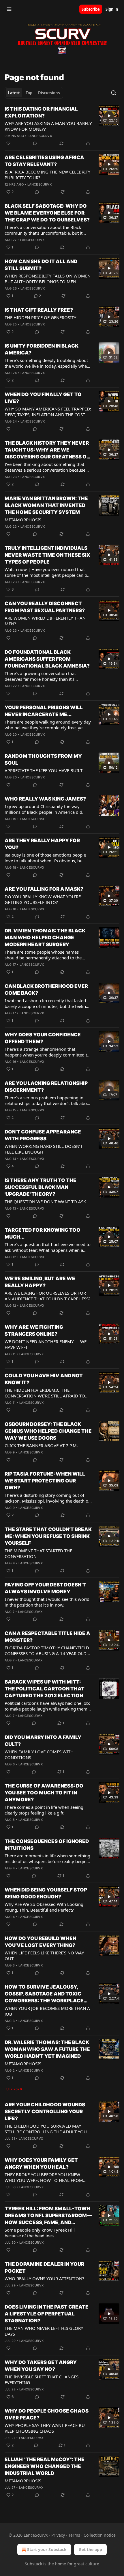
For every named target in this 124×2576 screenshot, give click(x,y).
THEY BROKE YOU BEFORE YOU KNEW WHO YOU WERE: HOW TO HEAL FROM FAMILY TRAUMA (44, 2177)
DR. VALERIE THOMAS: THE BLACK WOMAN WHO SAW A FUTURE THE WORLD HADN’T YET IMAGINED (47, 2049)
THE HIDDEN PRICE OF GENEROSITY (40, 317)
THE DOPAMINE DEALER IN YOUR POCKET (44, 2268)
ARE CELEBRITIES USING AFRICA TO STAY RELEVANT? (44, 161)
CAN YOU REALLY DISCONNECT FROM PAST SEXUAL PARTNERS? (45, 607)
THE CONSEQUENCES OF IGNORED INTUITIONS (47, 1845)
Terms (74, 2535)
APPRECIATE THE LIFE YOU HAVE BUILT (44, 770)
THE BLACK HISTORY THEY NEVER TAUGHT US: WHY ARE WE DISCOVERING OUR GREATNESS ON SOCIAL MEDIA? (47, 450)
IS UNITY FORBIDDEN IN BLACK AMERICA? (42, 349)
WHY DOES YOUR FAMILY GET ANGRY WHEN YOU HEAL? (41, 2164)
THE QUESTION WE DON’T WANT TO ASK (45, 1202)
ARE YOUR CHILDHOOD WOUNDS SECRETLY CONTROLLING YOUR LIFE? (45, 2112)
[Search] (114, 93)
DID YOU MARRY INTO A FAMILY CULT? (43, 1741)
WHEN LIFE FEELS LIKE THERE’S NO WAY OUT (44, 1956)
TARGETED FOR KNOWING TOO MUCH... (43, 1233)
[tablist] (34, 93)
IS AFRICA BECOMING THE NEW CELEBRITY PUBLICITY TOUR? (47, 175)
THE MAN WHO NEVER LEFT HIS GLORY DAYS (44, 2331)
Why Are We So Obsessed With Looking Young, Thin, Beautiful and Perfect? (44, 1907)
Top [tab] (29, 93)
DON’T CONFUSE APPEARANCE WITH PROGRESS (43, 1135)
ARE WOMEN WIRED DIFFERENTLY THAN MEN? (45, 621)
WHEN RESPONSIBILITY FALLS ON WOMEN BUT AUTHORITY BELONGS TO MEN (48, 279)
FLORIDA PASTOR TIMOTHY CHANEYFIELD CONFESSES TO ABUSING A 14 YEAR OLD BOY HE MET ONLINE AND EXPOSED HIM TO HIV (47, 1651)
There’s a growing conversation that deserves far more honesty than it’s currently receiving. (40, 676)
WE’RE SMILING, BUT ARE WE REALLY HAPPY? (40, 1282)
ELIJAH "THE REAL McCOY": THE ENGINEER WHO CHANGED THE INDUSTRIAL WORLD (45, 2466)
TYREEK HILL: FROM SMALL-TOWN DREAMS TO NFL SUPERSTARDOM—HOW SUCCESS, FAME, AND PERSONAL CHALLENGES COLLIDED (48, 2216)
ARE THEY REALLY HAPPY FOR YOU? (42, 844)
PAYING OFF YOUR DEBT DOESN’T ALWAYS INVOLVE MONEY (45, 1588)
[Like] (8, 143)
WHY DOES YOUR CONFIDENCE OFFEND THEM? (43, 1038)
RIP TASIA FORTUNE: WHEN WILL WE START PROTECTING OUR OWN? (45, 1481)
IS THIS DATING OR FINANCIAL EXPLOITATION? (41, 112)
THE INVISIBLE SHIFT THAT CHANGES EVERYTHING (42, 2380)
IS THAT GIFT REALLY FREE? (39, 310)
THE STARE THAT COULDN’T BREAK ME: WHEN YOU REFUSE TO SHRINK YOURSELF (48, 1536)
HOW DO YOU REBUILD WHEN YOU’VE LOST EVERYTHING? (40, 1942)
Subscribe (91, 9)
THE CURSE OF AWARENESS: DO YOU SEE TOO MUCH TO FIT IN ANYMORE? (44, 1793)
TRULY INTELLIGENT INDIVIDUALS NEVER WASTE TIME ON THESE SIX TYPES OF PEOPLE (47, 555)
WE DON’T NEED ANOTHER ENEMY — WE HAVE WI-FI (46, 1344)
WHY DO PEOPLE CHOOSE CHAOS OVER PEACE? (47, 2414)
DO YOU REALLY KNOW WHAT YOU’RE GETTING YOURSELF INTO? (43, 899)
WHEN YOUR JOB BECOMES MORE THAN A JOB (47, 2011)
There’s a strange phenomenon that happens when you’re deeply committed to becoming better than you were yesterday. (47, 1052)
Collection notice (100, 2535)
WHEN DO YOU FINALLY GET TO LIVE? (43, 398)
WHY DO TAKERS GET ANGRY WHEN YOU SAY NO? (41, 2366)
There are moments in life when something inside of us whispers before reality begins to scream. (47, 1858)
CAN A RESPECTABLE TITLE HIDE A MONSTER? (47, 1637)
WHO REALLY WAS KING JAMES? (45, 799)
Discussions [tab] (49, 93)
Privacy (58, 2535)
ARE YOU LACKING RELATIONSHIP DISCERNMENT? (46, 1087)
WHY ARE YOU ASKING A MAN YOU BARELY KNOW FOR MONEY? (48, 126)
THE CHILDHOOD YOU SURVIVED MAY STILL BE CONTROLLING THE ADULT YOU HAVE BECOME (46, 2129)
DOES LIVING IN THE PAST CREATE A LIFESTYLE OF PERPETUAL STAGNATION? (47, 2314)
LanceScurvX (40, 136)
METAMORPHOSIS (23, 520)
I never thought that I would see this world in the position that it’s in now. (47, 1602)
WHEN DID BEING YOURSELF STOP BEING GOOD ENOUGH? (46, 1893)
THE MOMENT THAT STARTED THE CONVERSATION (38, 1553)
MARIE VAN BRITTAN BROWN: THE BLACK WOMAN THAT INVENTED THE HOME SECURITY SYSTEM (46, 505)
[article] (62, 126)
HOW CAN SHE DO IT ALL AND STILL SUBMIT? (41, 265)
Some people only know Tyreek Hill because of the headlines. (40, 2233)
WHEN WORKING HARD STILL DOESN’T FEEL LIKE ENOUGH (44, 1149)
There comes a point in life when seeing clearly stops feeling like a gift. (44, 1810)
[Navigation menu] (9, 9)
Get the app (90, 2549)
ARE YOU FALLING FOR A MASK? (44, 889)
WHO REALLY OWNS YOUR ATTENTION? (44, 2278)
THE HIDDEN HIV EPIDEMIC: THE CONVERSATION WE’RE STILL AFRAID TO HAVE (45, 1393)
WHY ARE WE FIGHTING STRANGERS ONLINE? (34, 1331)
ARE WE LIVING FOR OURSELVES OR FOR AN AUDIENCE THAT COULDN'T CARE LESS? (48, 1296)
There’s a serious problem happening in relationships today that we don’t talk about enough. (48, 1100)
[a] (109, 116)
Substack (33, 2564)
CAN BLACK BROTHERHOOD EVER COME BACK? (46, 990)
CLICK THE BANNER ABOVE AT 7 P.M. (41, 1445)
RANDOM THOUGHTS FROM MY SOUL (43, 759)
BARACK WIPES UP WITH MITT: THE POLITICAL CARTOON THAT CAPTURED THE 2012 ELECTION (45, 1689)
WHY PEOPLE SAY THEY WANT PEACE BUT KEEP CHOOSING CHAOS (46, 2428)
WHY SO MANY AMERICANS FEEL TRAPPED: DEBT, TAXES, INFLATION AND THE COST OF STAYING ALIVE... (48, 412)
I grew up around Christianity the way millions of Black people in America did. (44, 809)
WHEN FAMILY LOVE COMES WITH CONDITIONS (39, 1754)
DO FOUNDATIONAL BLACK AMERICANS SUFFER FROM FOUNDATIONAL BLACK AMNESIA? (47, 659)
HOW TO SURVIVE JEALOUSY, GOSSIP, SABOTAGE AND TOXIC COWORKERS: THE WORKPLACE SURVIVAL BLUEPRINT (44, 1994)
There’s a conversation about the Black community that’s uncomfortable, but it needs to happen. (44, 230)
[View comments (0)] (35, 143)
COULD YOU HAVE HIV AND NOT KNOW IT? (44, 1379)
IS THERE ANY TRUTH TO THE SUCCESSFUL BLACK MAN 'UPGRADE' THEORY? (41, 1187)
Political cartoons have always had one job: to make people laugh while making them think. (47, 1706)
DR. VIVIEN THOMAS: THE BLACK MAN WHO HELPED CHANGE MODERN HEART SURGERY (45, 938)
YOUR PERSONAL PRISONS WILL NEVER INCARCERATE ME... (44, 711)
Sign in (112, 9)
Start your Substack (47, 2549)
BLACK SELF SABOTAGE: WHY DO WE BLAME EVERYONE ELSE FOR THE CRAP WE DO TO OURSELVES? (47, 213)
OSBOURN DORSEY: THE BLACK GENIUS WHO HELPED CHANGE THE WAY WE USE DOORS (48, 1431)
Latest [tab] (14, 93)
